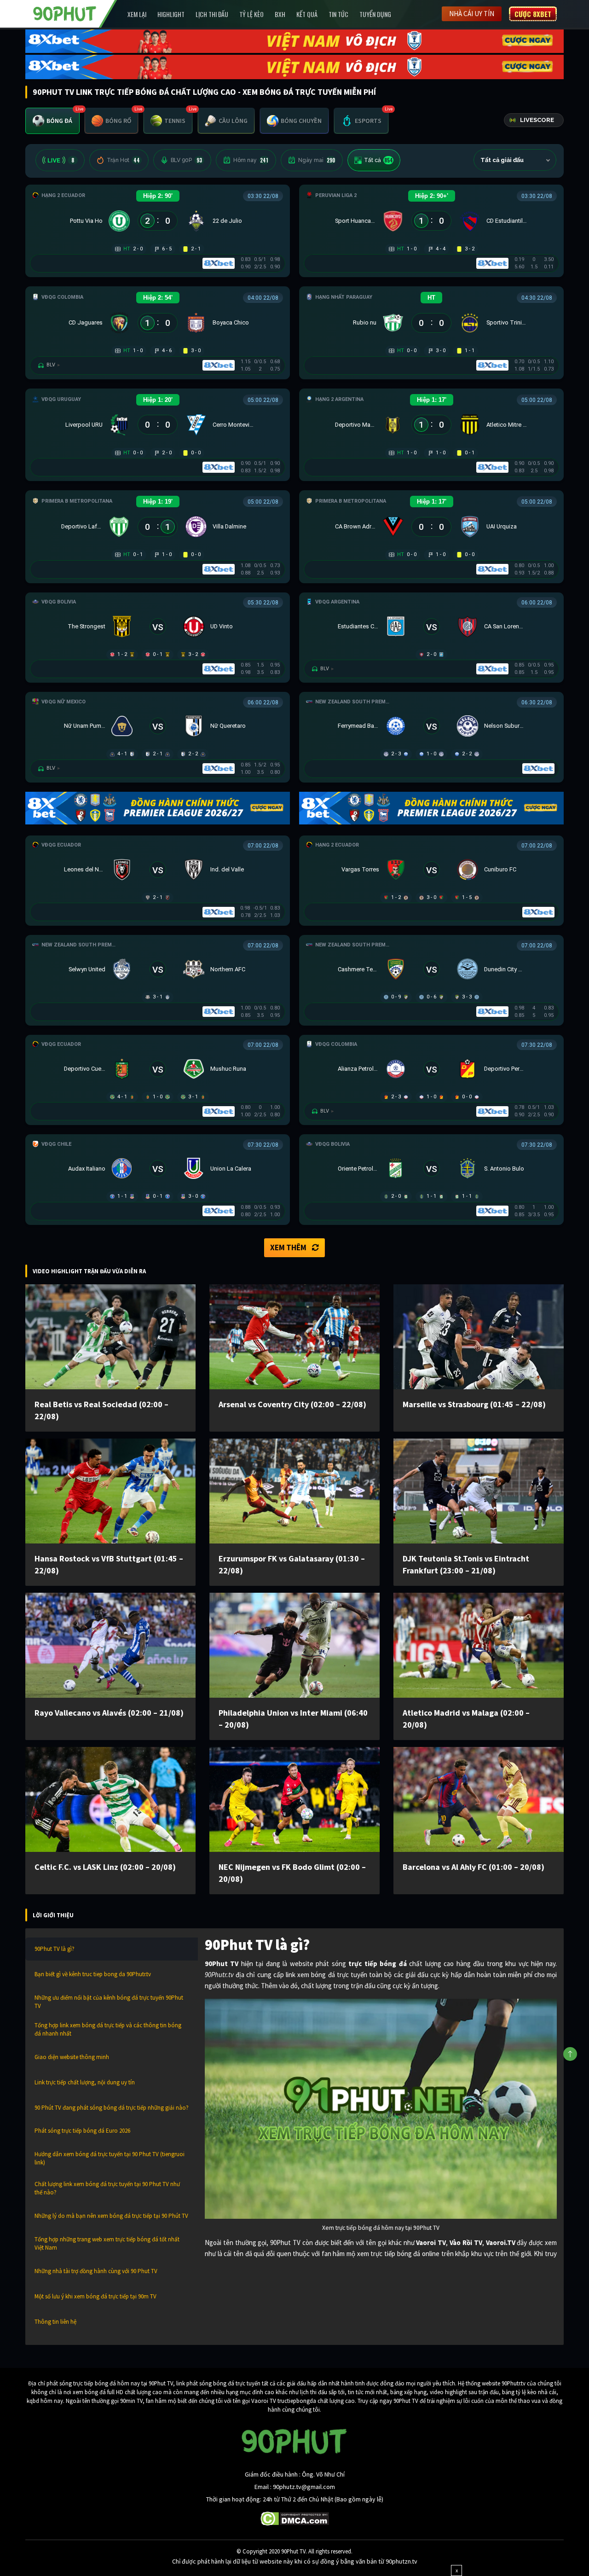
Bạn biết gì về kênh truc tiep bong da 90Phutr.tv (93, 1974)
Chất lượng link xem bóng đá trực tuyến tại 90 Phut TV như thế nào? (107, 2188)
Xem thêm (288, 1247)
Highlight (171, 14)
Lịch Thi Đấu (212, 14)
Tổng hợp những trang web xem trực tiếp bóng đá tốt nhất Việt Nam (107, 2243)
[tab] (52, 121)
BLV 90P (186, 160)
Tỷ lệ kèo (251, 14)
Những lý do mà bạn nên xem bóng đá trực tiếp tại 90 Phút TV (111, 2216)
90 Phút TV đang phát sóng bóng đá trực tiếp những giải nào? (112, 2108)
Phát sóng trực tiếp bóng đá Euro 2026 (82, 2131)
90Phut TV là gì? (55, 1949)
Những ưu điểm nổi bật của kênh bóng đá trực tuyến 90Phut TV (109, 2002)
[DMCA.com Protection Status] (295, 2518)
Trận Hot (123, 160)
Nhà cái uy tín (472, 14)
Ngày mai (317, 160)
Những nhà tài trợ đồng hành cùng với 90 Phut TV (96, 2271)
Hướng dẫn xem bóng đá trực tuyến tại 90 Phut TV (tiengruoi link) (110, 2158)
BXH (280, 14)
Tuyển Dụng (375, 14)
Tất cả (378, 160)
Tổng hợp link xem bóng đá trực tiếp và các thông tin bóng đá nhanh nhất (108, 2029)
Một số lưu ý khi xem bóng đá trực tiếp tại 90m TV (95, 2296)
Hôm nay (251, 160)
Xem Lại (137, 14)
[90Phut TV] (65, 13)
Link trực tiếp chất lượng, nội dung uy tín (85, 2082)
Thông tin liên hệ (55, 2322)
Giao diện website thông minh (72, 2057)
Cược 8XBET (533, 14)
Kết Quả (307, 14)
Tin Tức (338, 14)
